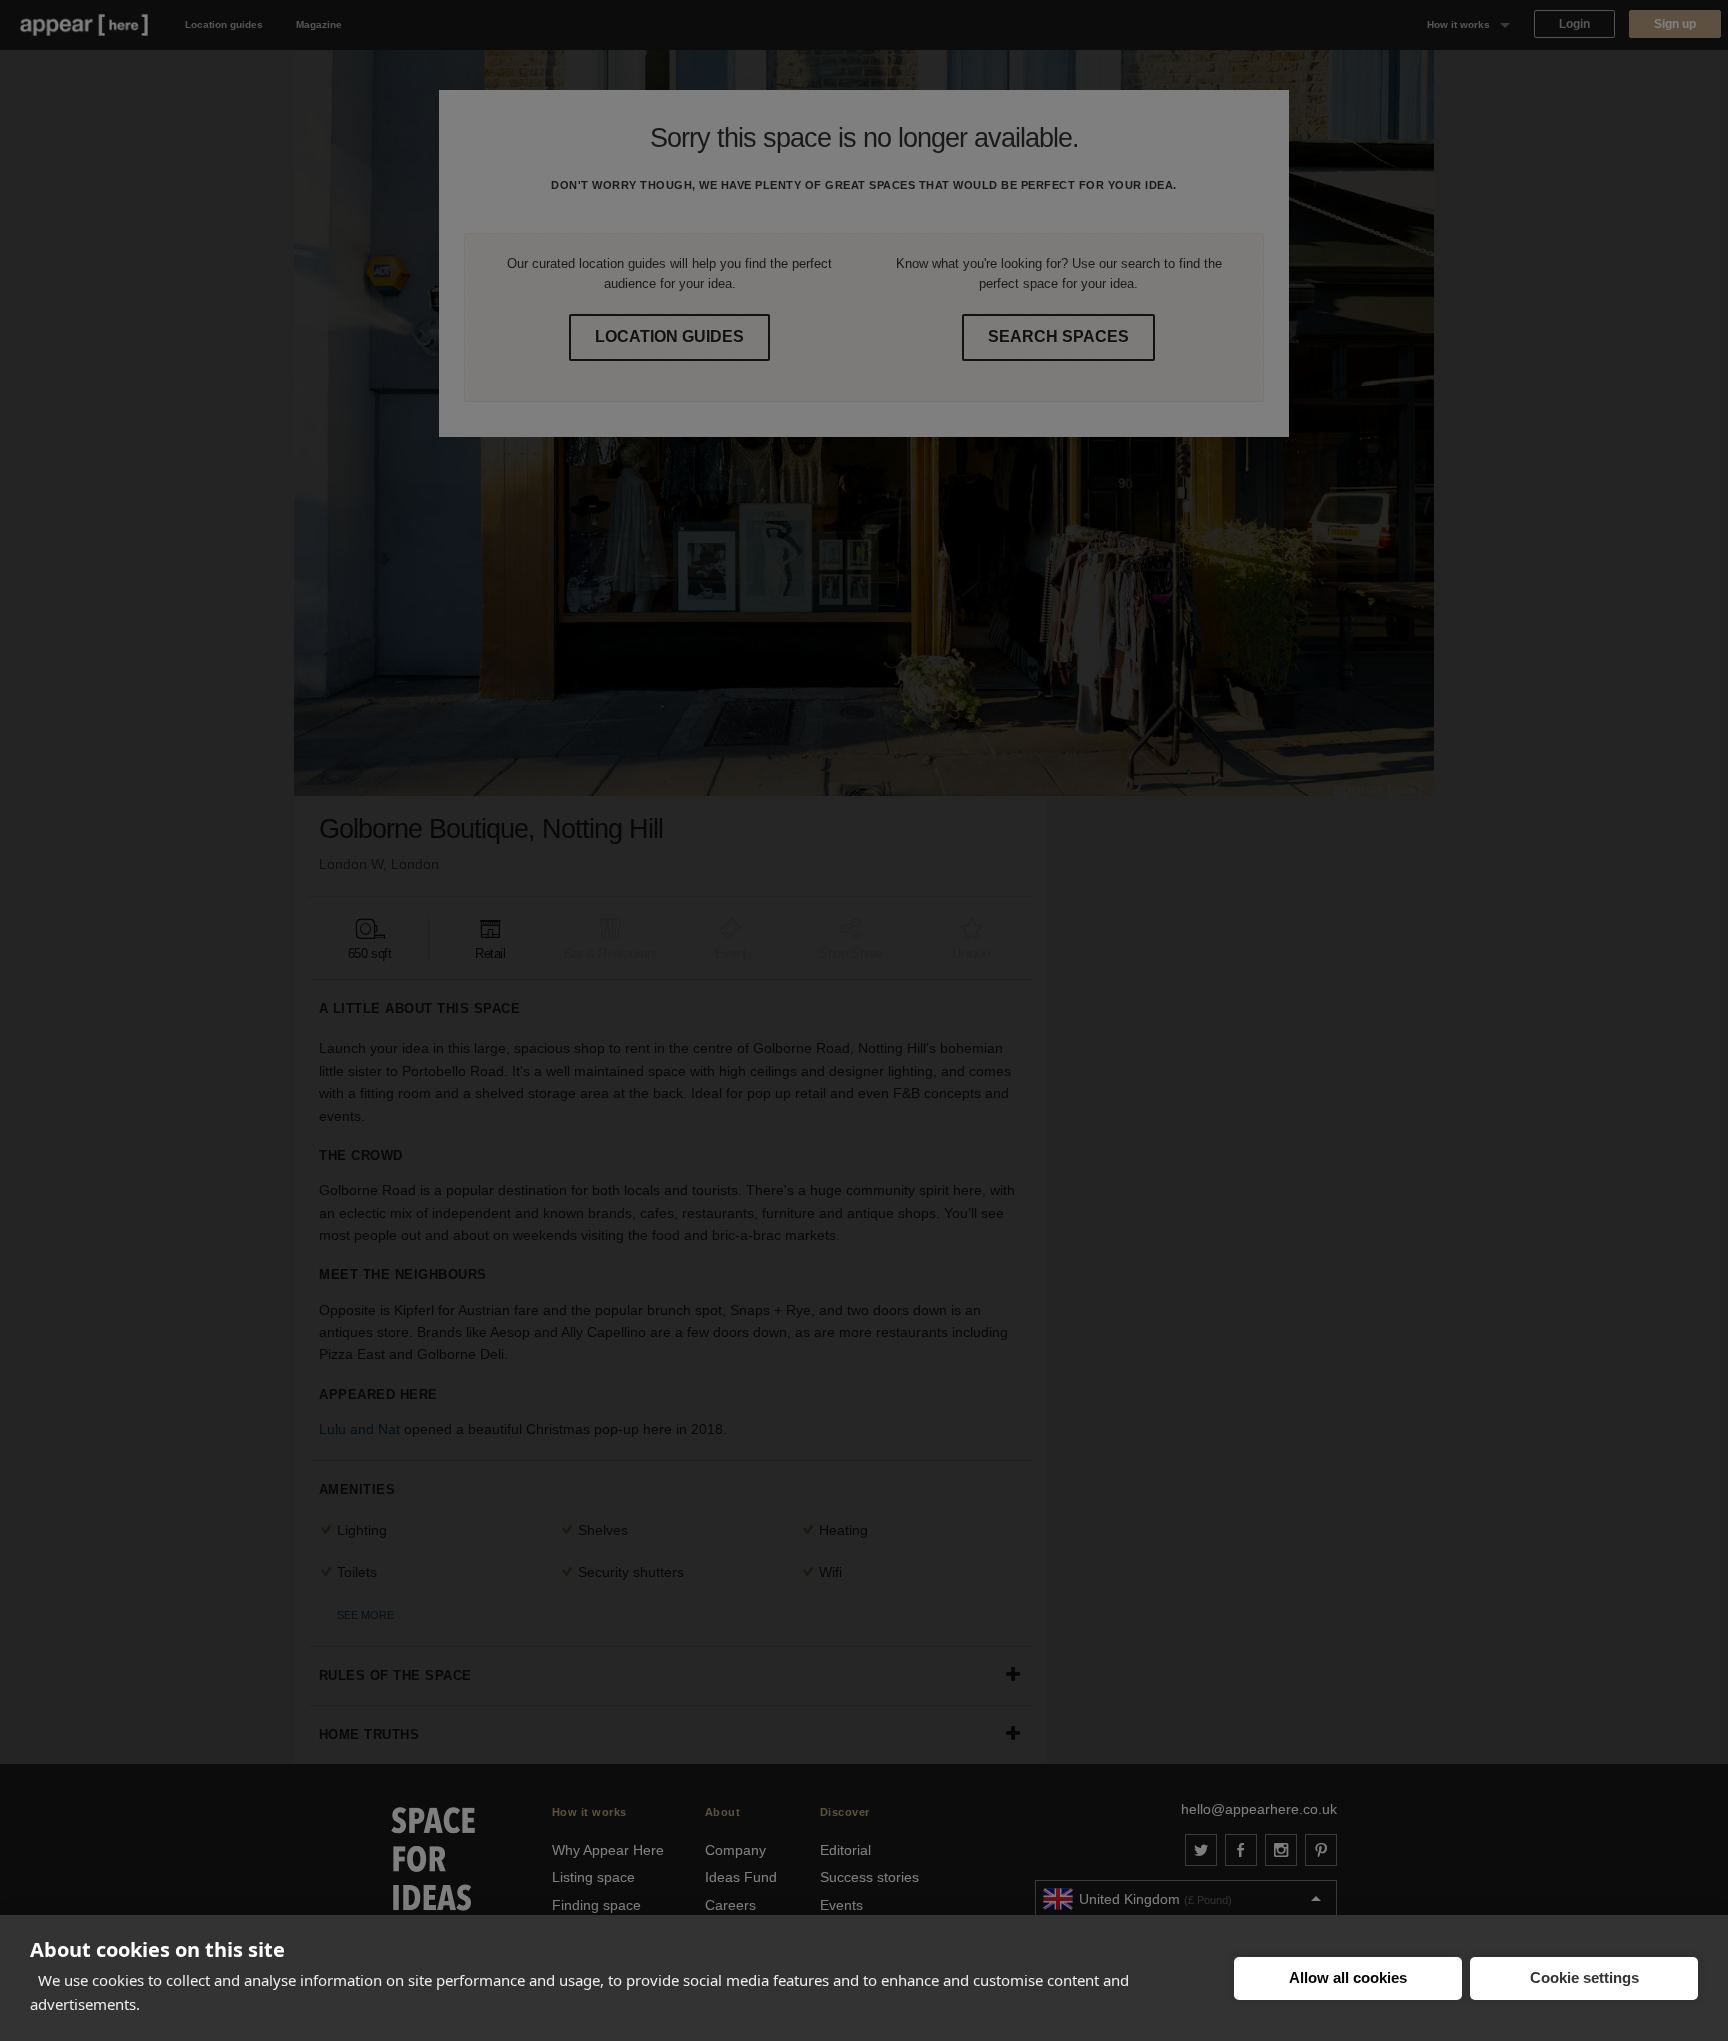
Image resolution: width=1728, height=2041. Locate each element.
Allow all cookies (1348, 1977)
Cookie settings (1584, 1977)
